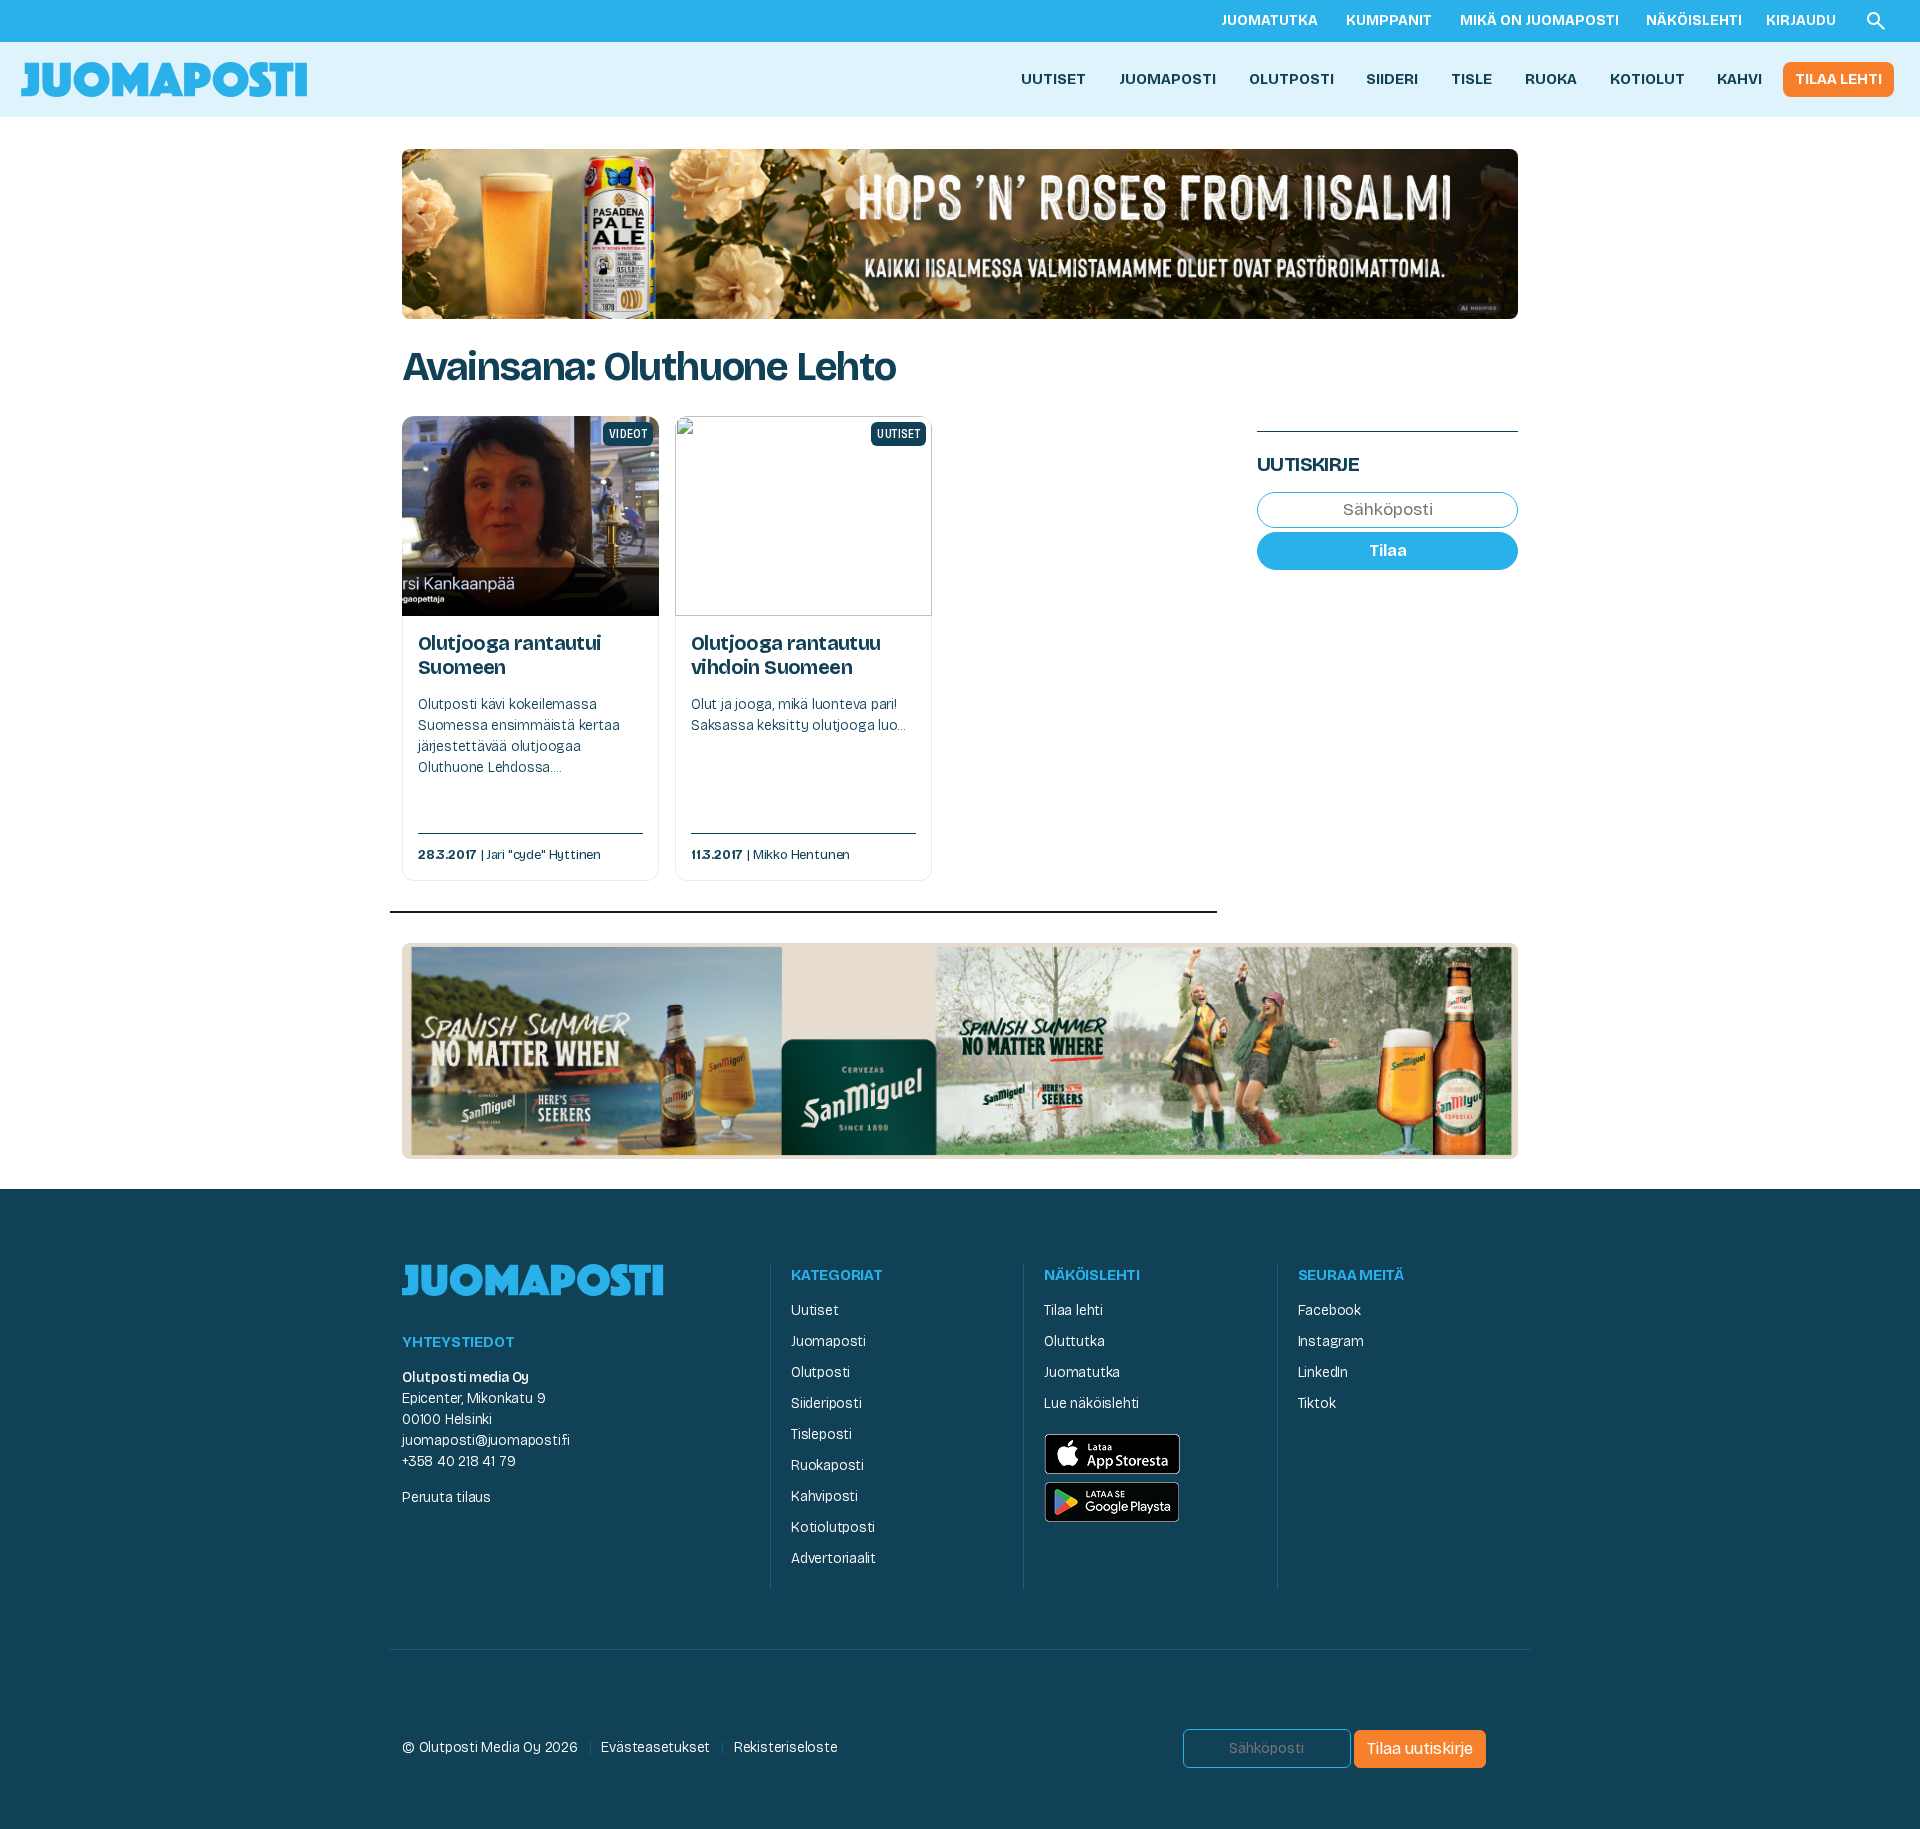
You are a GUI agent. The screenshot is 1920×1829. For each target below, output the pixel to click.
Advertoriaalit (833, 1558)
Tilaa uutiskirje (1420, 1748)
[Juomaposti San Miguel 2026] (960, 1050)
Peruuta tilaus (446, 1497)
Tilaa (1388, 549)
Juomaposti (1167, 79)
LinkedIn (1323, 1372)
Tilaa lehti (1838, 79)
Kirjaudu (1801, 20)
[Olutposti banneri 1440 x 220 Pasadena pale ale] (960, 232)
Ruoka (1551, 79)
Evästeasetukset (655, 1747)
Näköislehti (1694, 20)
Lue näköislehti (1091, 1403)
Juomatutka (1269, 20)
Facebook (1329, 1310)
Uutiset (1053, 79)
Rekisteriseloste (786, 1747)
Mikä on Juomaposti (1539, 20)
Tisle (1471, 79)
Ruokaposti (827, 1465)
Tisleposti (821, 1434)
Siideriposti (826, 1403)
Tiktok (1317, 1403)
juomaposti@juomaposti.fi (486, 1440)
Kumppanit (1389, 20)
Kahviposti (824, 1496)
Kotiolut (1647, 79)
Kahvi (1739, 79)
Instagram (1331, 1341)
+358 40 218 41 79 (458, 1461)
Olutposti (1291, 79)
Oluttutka (1074, 1341)
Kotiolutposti (833, 1527)
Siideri (1392, 79)
